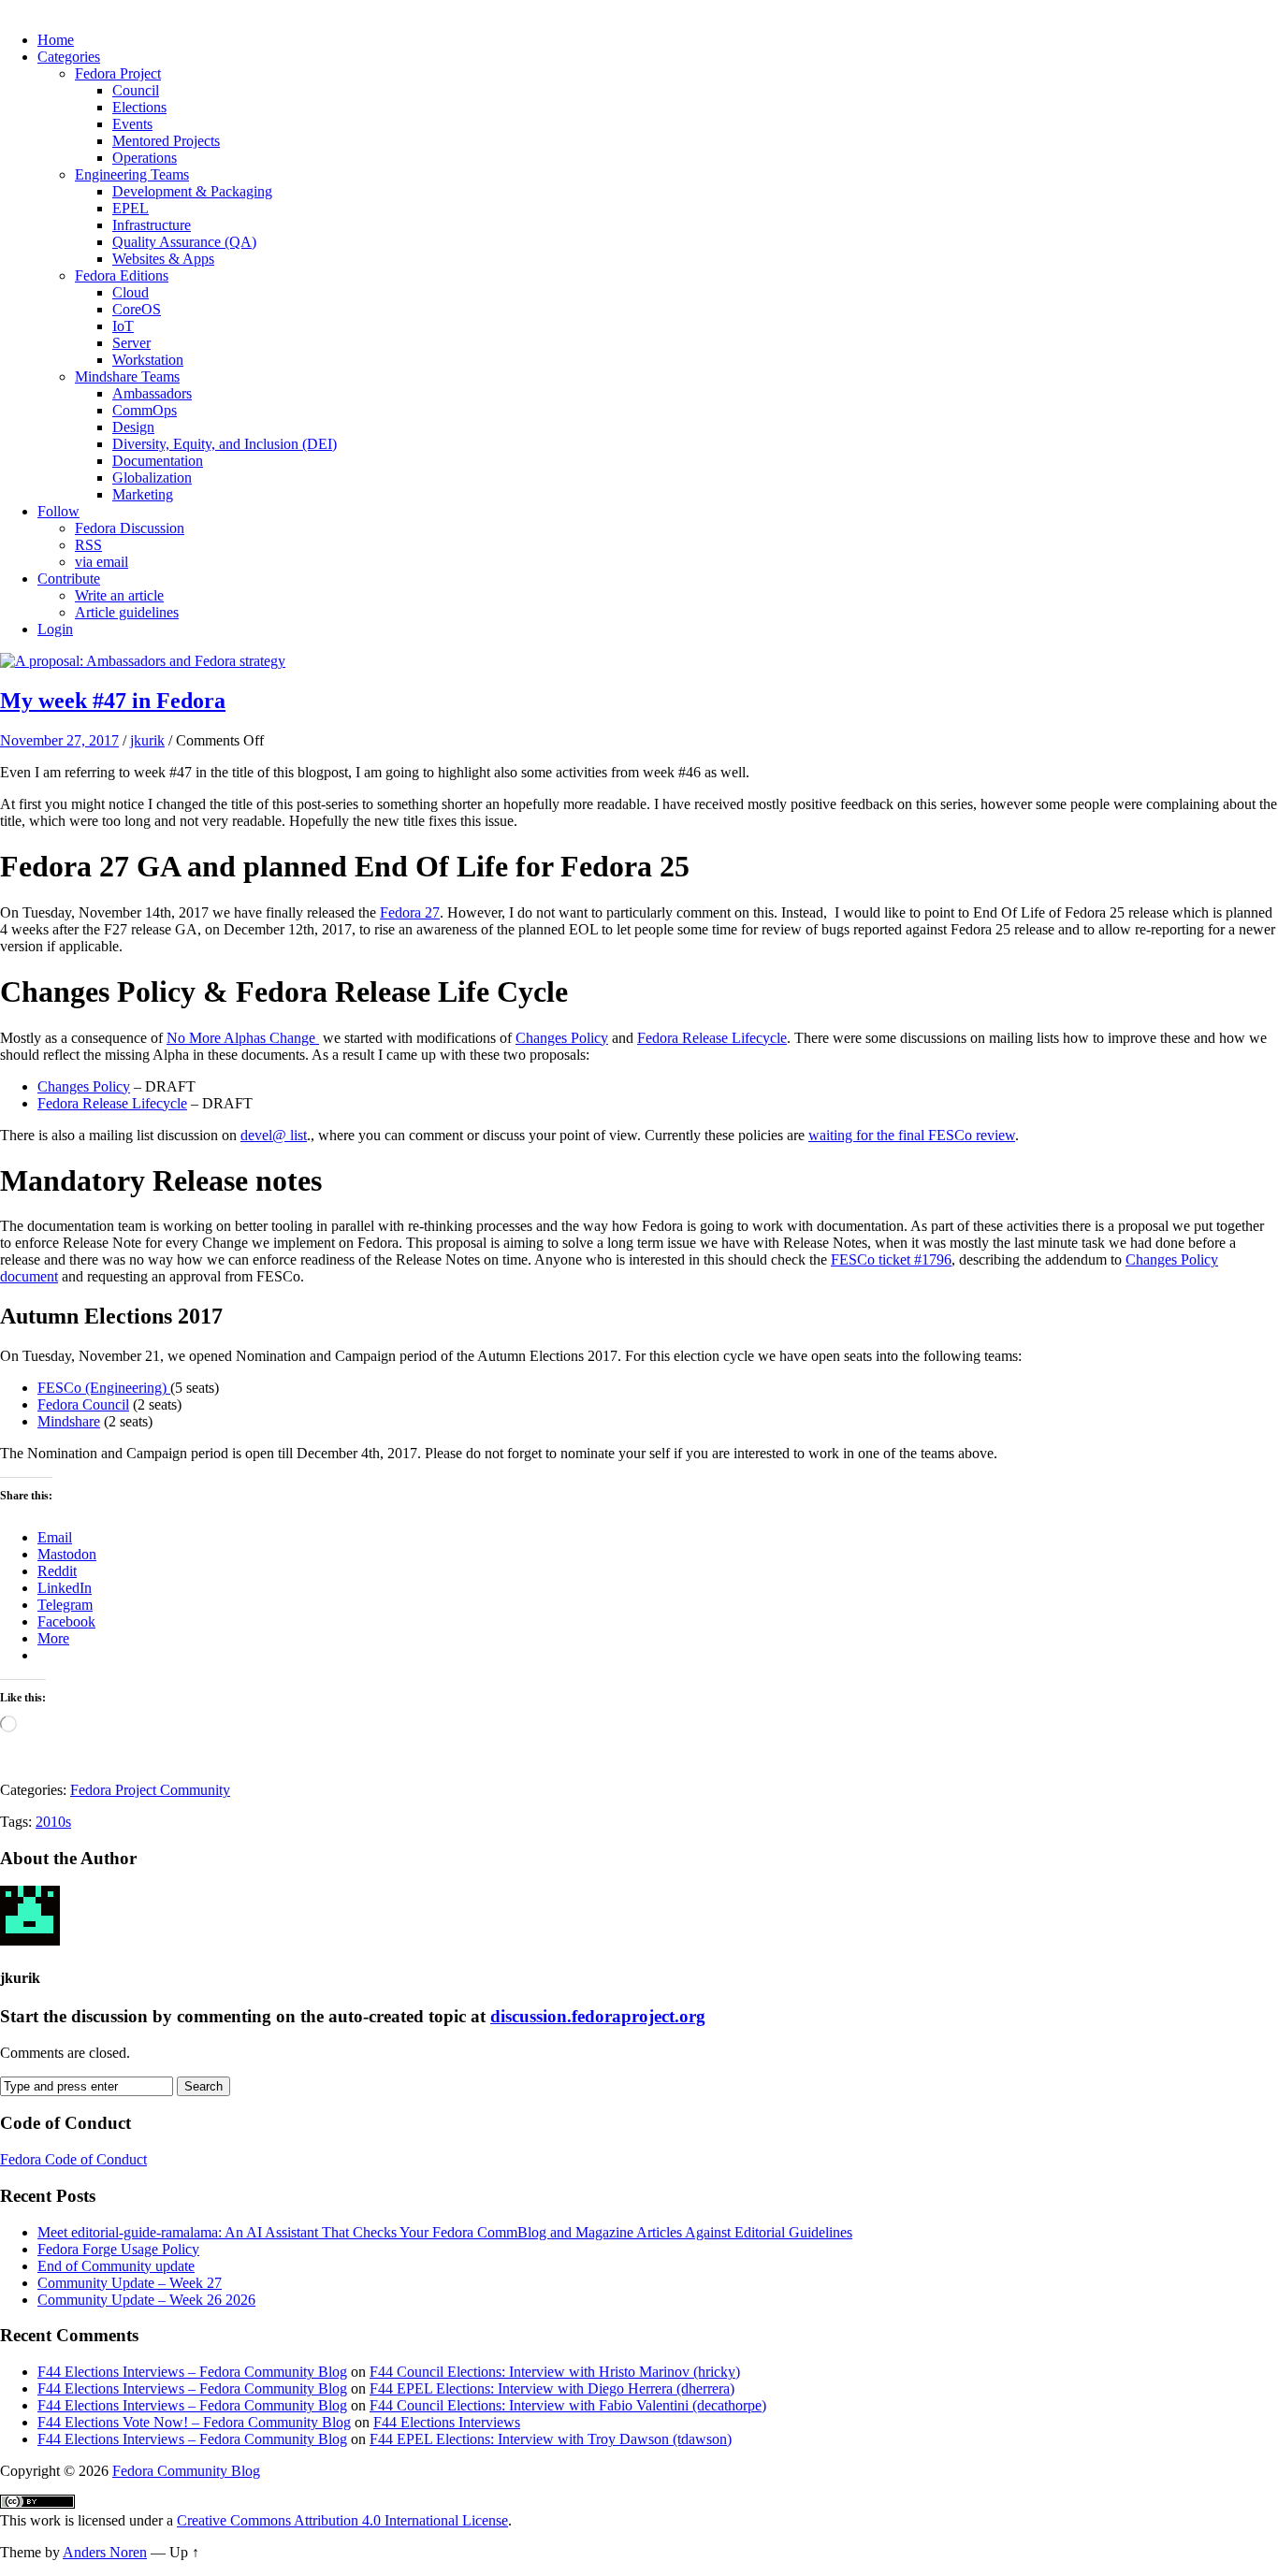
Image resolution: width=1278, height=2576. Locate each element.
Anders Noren (105, 2552)
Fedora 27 (410, 912)
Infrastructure (152, 225)
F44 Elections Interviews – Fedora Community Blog (192, 2372)
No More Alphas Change (243, 1038)
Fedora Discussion (130, 528)
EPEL (131, 208)
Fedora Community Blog (186, 2471)
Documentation (158, 461)
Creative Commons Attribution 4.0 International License (342, 2520)
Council (136, 90)
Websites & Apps (163, 259)
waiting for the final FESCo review (912, 1135)
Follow (58, 511)
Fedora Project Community (150, 1790)
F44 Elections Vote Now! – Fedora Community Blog (194, 2422)
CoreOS (137, 309)
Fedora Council (83, 1404)
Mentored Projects (166, 141)
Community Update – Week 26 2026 (146, 2300)
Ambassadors (152, 393)
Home (56, 40)
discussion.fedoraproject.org (598, 2016)
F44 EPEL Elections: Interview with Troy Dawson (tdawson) (551, 2439)
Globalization (152, 478)
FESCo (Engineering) (104, 1388)
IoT (123, 326)
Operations (145, 158)
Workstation (148, 360)
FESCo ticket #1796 (891, 1259)
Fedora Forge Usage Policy (118, 2249)
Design (133, 427)
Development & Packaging (192, 191)
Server (131, 343)
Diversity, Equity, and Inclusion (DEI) (225, 444)
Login (55, 629)
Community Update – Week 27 (130, 2283)
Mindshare (69, 1421)
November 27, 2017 (59, 740)
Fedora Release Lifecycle (712, 1038)
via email (102, 562)
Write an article (119, 595)
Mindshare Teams (127, 376)
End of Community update (116, 2266)
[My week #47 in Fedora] (143, 661)
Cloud (131, 292)
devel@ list (274, 1135)
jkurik (147, 740)
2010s (53, 1822)
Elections (139, 107)
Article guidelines (127, 612)
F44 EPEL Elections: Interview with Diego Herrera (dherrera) (552, 2388)
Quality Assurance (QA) (184, 242)
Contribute (69, 579)
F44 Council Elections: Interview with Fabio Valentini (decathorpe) (568, 2405)
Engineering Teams (132, 174)
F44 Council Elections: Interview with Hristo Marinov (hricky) (555, 2372)
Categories (69, 57)
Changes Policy (562, 1038)
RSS (88, 545)
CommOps (145, 410)
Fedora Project (118, 73)
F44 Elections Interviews (447, 2422)
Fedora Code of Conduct (73, 2159)
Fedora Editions (122, 275)
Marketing (143, 494)
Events (132, 124)
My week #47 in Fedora (113, 701)
